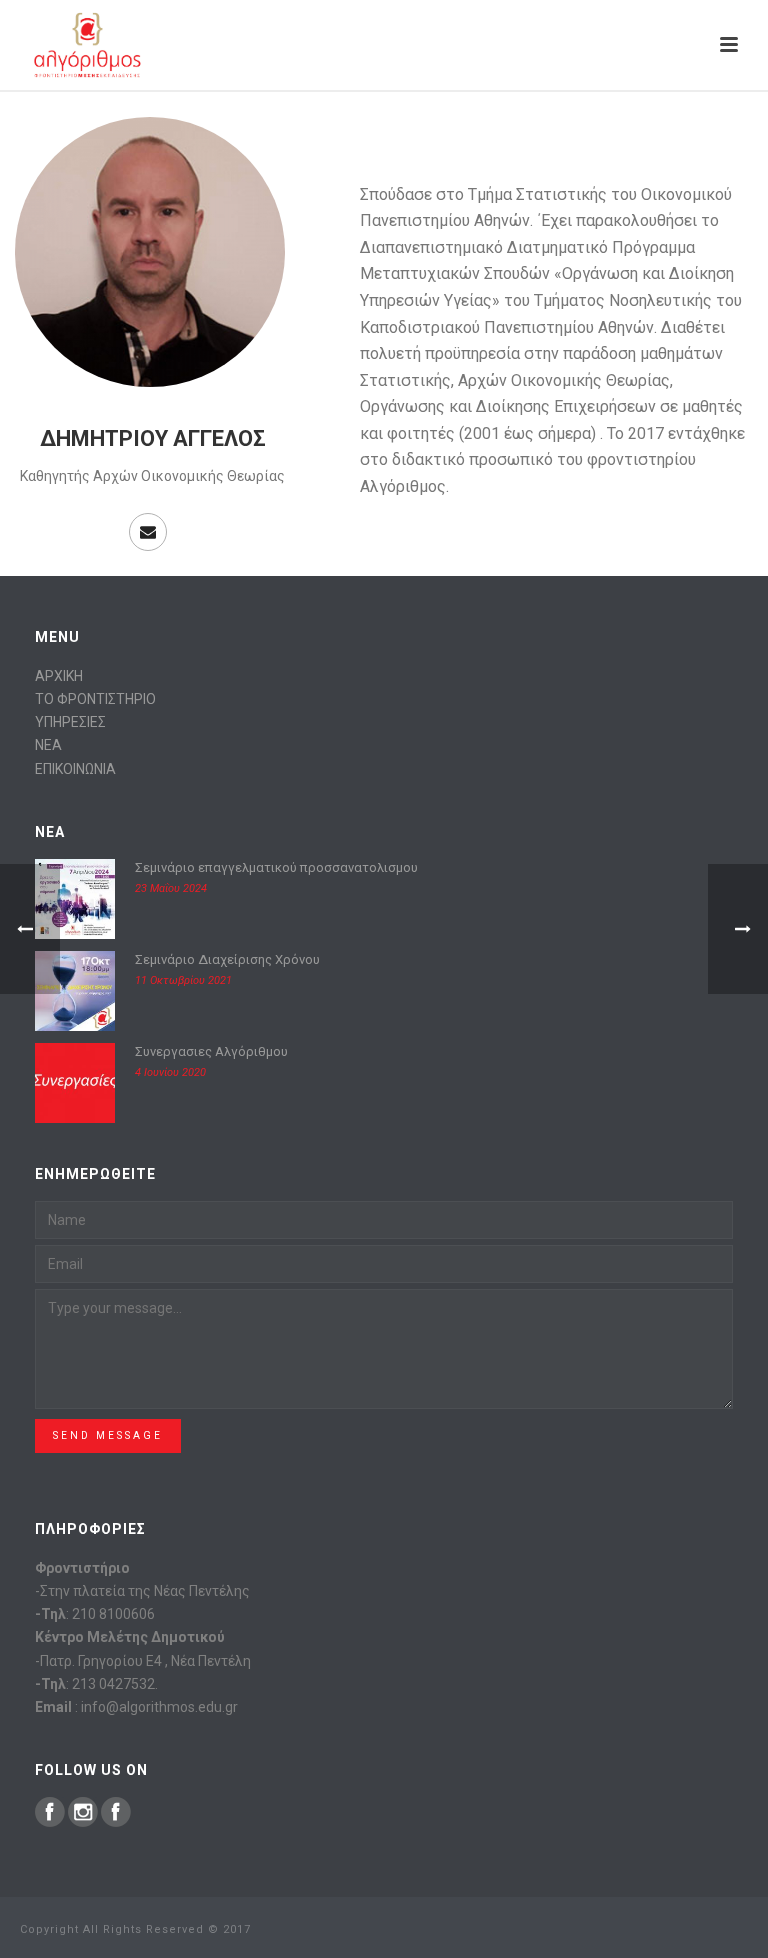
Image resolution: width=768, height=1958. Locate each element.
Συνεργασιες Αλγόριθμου (211, 1051)
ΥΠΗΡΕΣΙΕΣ (70, 722)
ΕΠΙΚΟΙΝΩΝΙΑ (75, 769)
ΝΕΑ (48, 745)
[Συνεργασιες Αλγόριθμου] (75, 1083)
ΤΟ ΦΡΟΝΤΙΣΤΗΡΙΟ (95, 699)
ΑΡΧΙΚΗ (59, 676)
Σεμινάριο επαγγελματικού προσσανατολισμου (276, 867)
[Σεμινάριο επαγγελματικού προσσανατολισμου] (75, 899)
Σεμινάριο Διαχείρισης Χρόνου (227, 959)
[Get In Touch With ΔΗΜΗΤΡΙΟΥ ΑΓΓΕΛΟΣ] (148, 532)
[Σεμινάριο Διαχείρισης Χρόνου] (75, 991)
